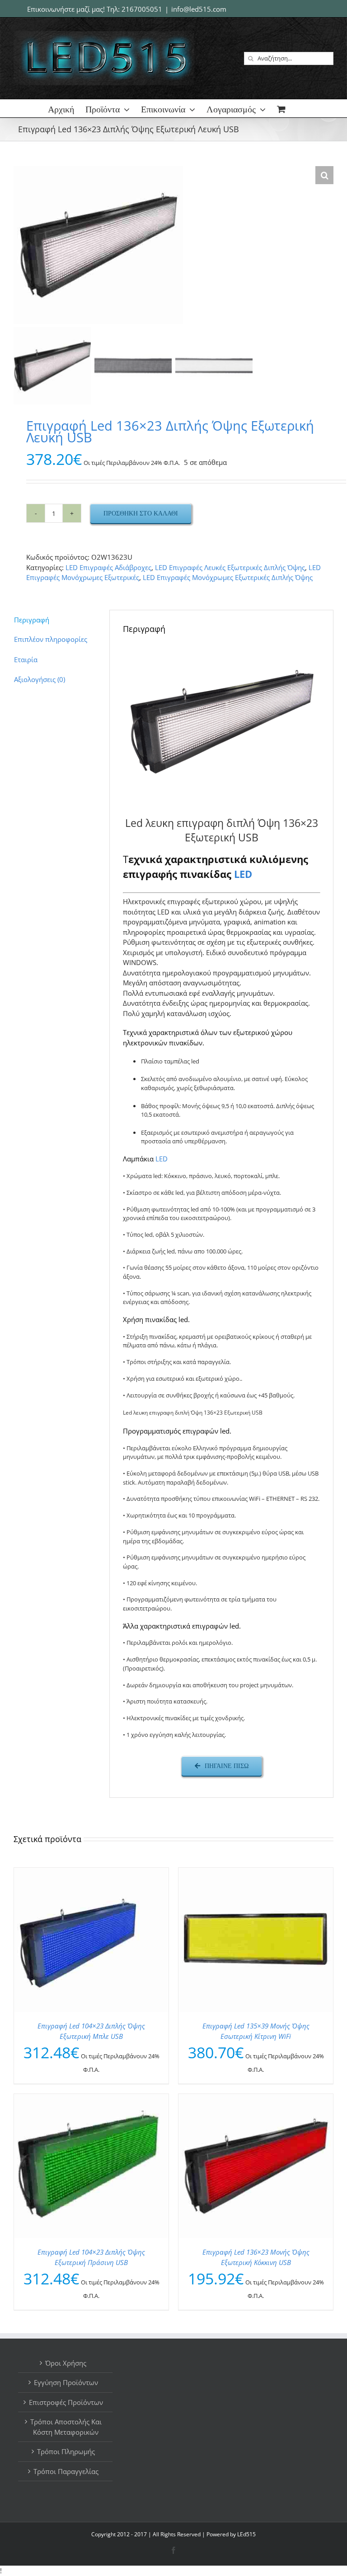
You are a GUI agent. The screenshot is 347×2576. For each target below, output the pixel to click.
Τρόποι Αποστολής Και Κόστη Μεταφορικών (66, 2427)
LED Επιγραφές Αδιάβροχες (108, 567)
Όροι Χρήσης (66, 2363)
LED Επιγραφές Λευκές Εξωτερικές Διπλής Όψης (230, 567)
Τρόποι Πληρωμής (66, 2451)
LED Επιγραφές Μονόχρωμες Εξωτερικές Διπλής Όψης (228, 577)
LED (243, 874)
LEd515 (246, 2534)
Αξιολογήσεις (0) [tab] (40, 679)
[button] (324, 175)
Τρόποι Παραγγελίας (66, 2471)
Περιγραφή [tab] (32, 620)
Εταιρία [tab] (26, 659)
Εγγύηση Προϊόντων (66, 2382)
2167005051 (142, 9)
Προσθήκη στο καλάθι (141, 513)
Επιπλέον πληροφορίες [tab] (51, 639)
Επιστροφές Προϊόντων (66, 2402)
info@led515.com (199, 9)
